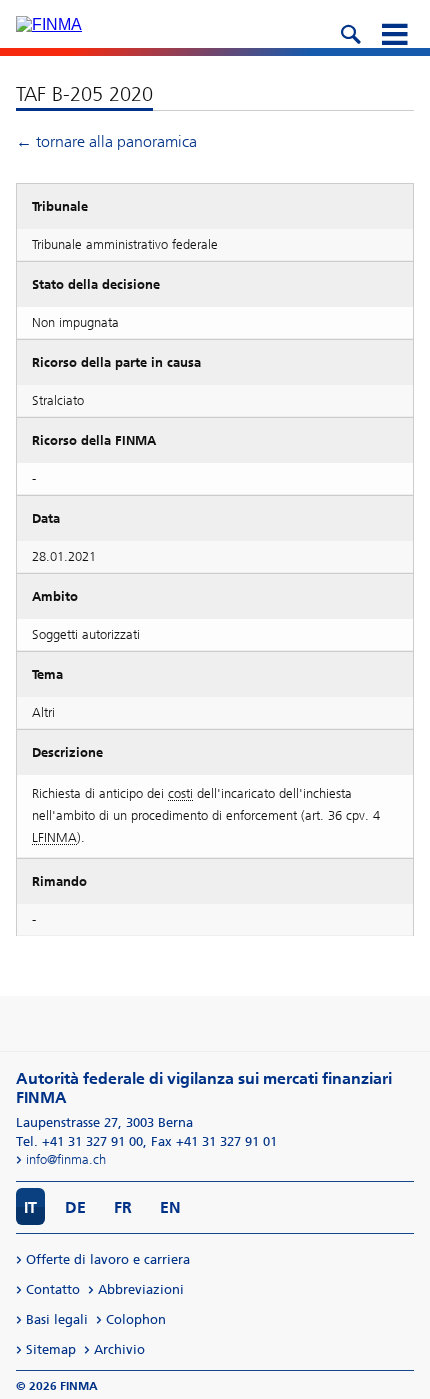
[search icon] (350, 32)
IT (30, 1207)
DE (75, 1207)
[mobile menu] (394, 32)
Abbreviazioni (141, 1289)
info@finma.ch (66, 1159)
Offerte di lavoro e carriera (108, 1259)
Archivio (119, 1349)
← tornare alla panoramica (106, 141)
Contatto (53, 1289)
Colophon (136, 1319)
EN (170, 1207)
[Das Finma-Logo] (49, 25)
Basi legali (57, 1319)
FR (123, 1207)
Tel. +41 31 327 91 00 (79, 1141)
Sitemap (51, 1349)
